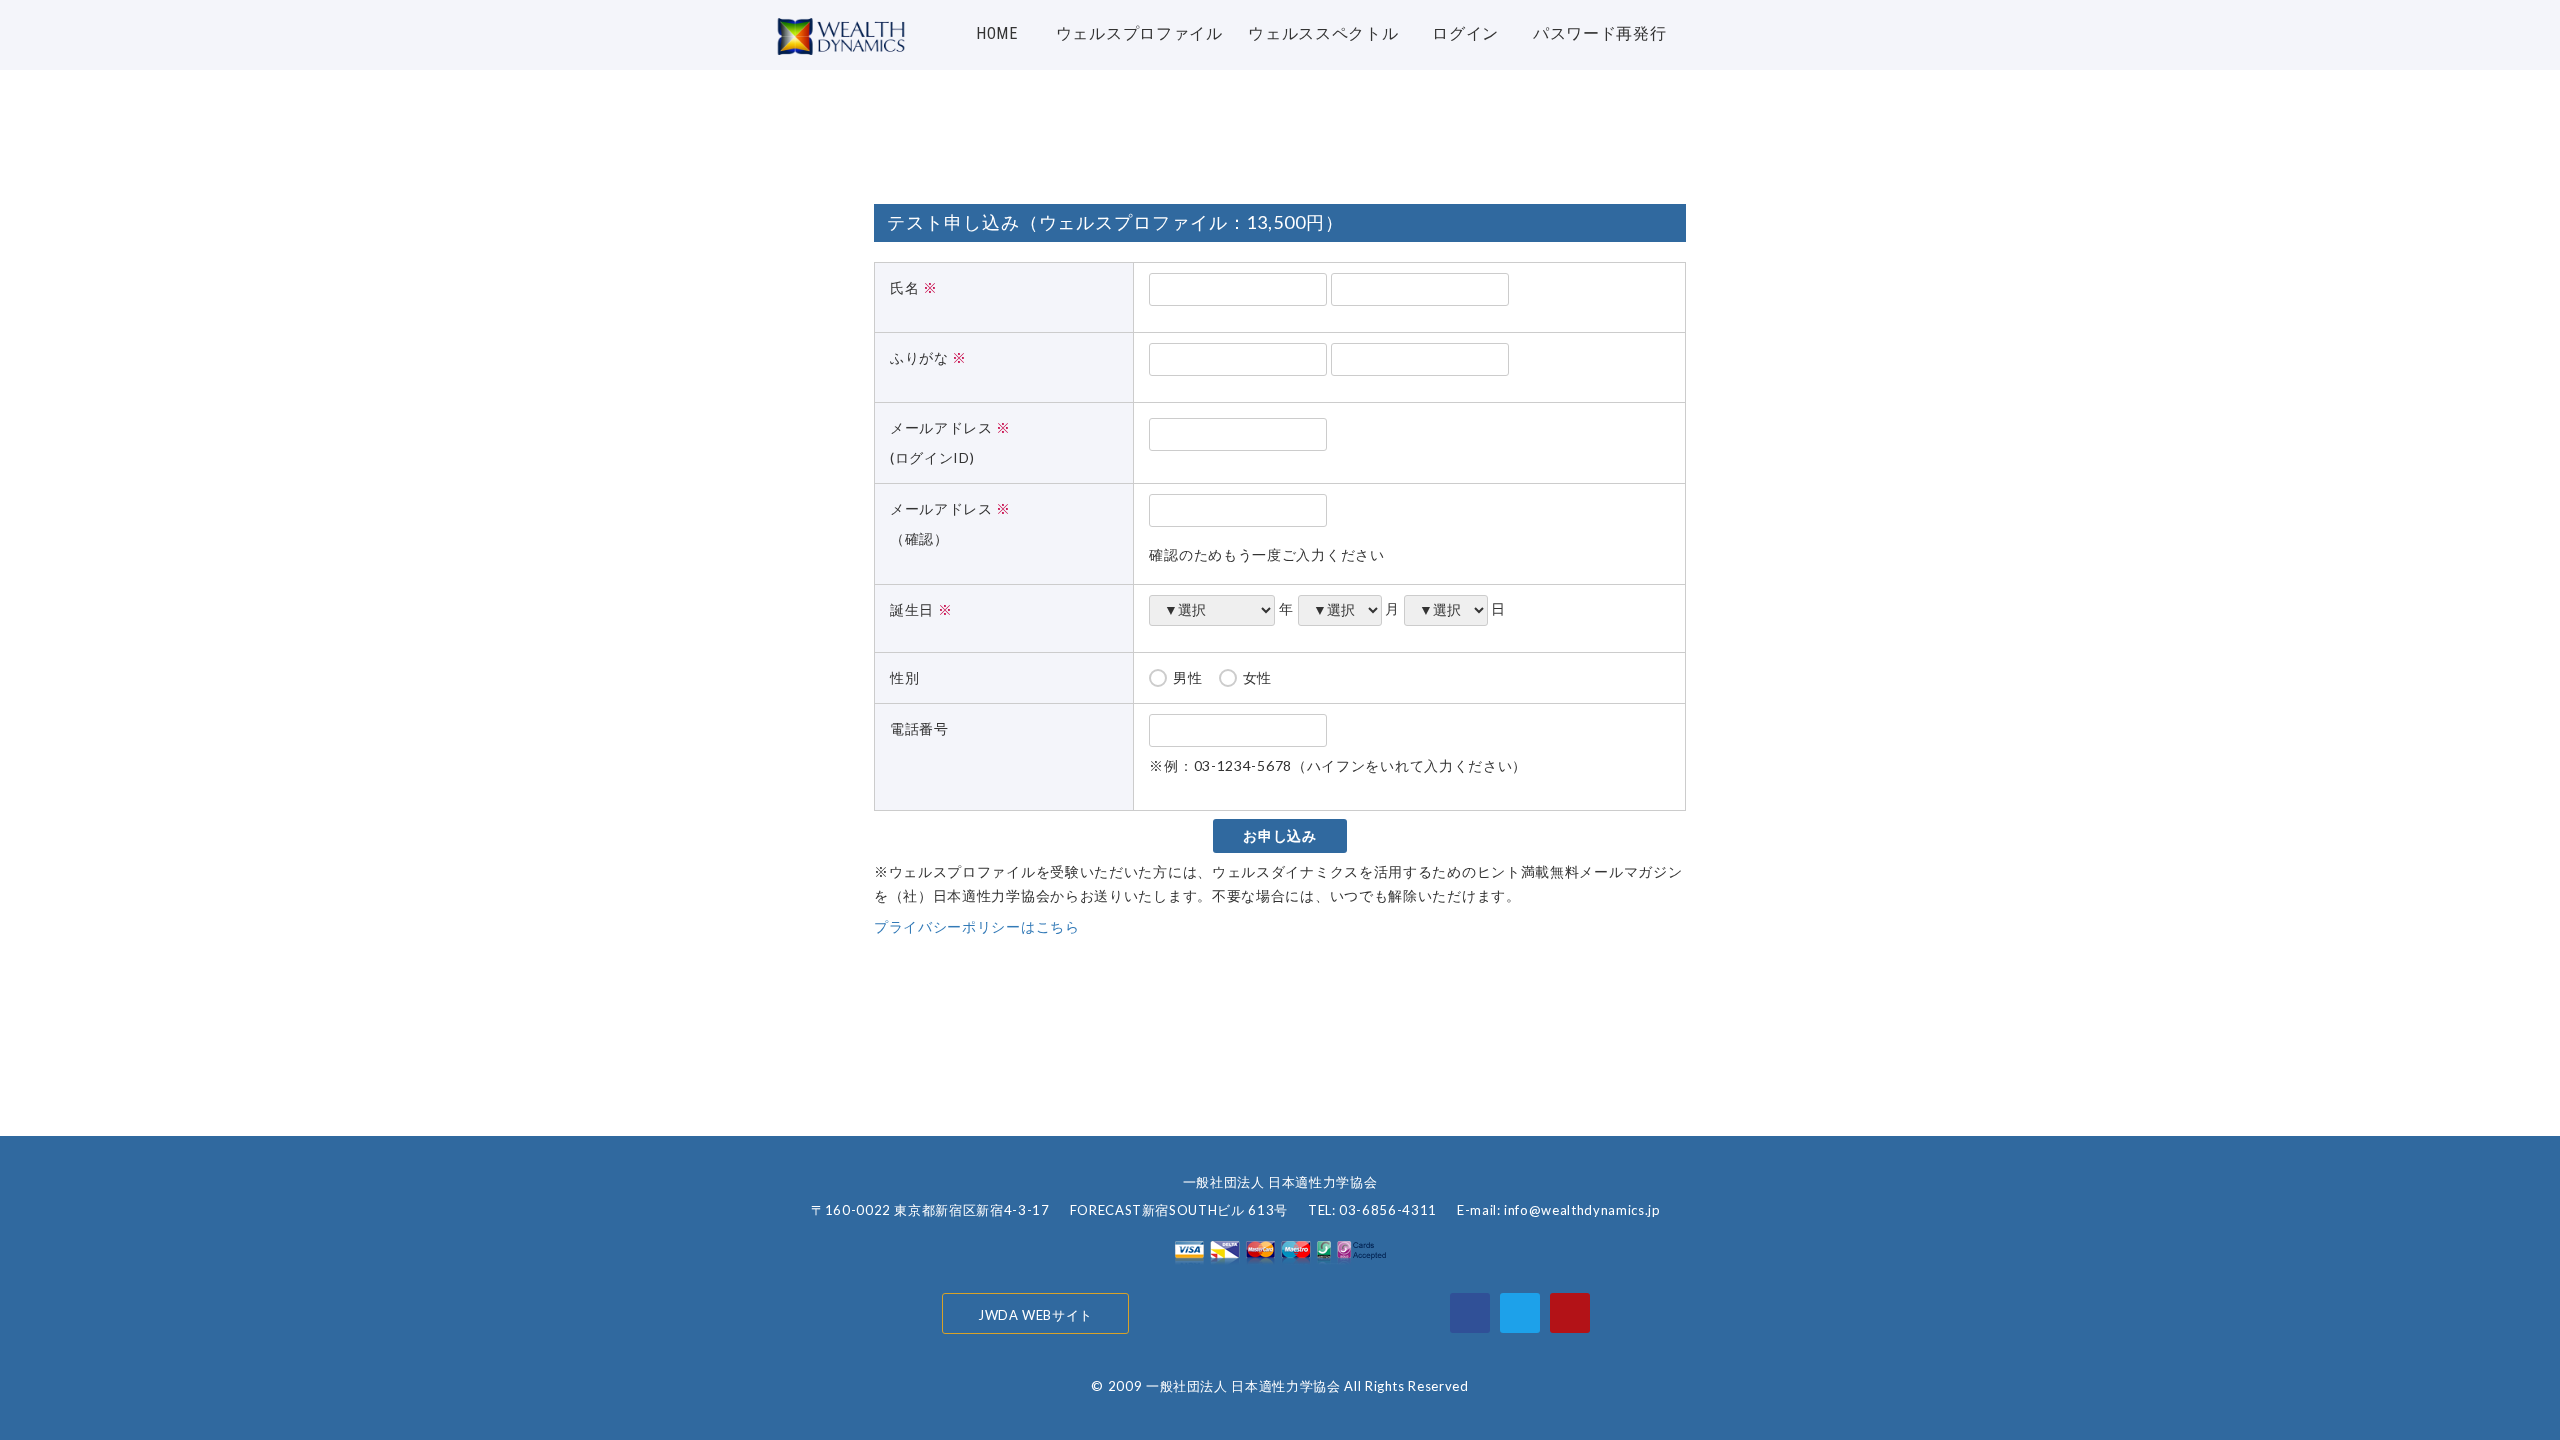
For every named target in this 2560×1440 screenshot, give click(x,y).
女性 (1257, 677)
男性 (1187, 677)
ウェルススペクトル (1323, 33)
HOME (997, 33)
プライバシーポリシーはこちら (977, 926)
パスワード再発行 (1600, 33)
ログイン (1465, 33)
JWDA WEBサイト (1035, 1315)
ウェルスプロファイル (1139, 33)
